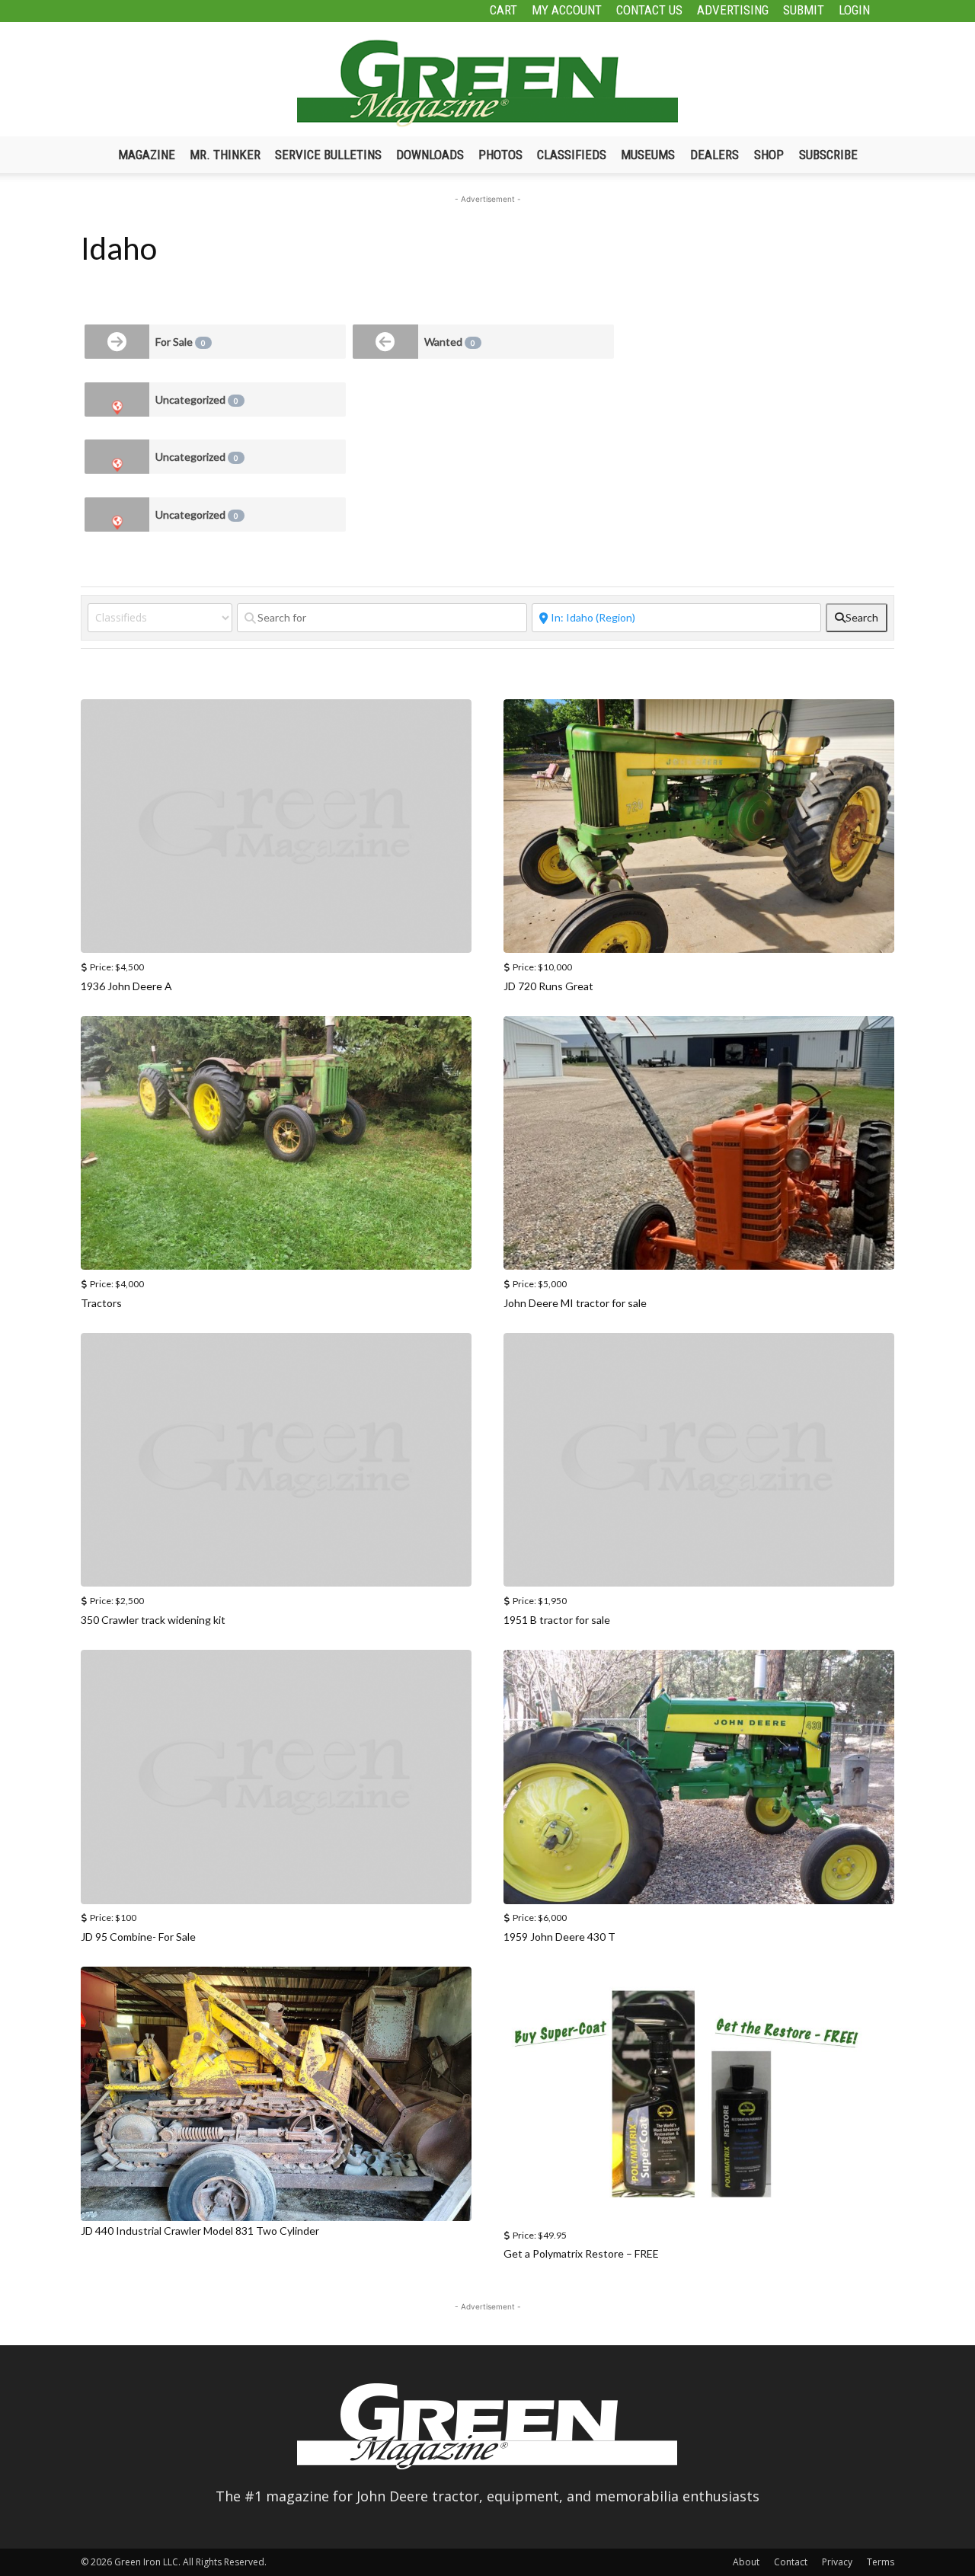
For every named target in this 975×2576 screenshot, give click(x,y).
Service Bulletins (328, 155)
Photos (500, 155)
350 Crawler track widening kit (153, 1620)
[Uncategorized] (117, 400)
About (746, 2562)
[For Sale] (117, 342)
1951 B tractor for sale (557, 1620)
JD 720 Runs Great (548, 986)
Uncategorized (197, 400)
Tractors (101, 1303)
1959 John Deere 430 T (559, 1937)
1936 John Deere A (126, 986)
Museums (648, 155)
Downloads (430, 155)
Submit (804, 10)
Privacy (837, 2562)
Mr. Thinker (225, 155)
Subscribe (828, 155)
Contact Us (649, 10)
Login (854, 10)
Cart (503, 10)
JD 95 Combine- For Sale (138, 1937)
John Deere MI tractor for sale (575, 1303)
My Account (567, 10)
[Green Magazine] (487, 83)
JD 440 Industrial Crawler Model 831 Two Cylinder (200, 2231)
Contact (791, 2562)
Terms (881, 2562)
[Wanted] (385, 342)
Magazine (147, 155)
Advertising (733, 10)
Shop (769, 155)
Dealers (714, 155)
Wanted (450, 342)
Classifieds (572, 155)
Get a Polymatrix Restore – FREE (581, 2253)
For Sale (181, 342)
